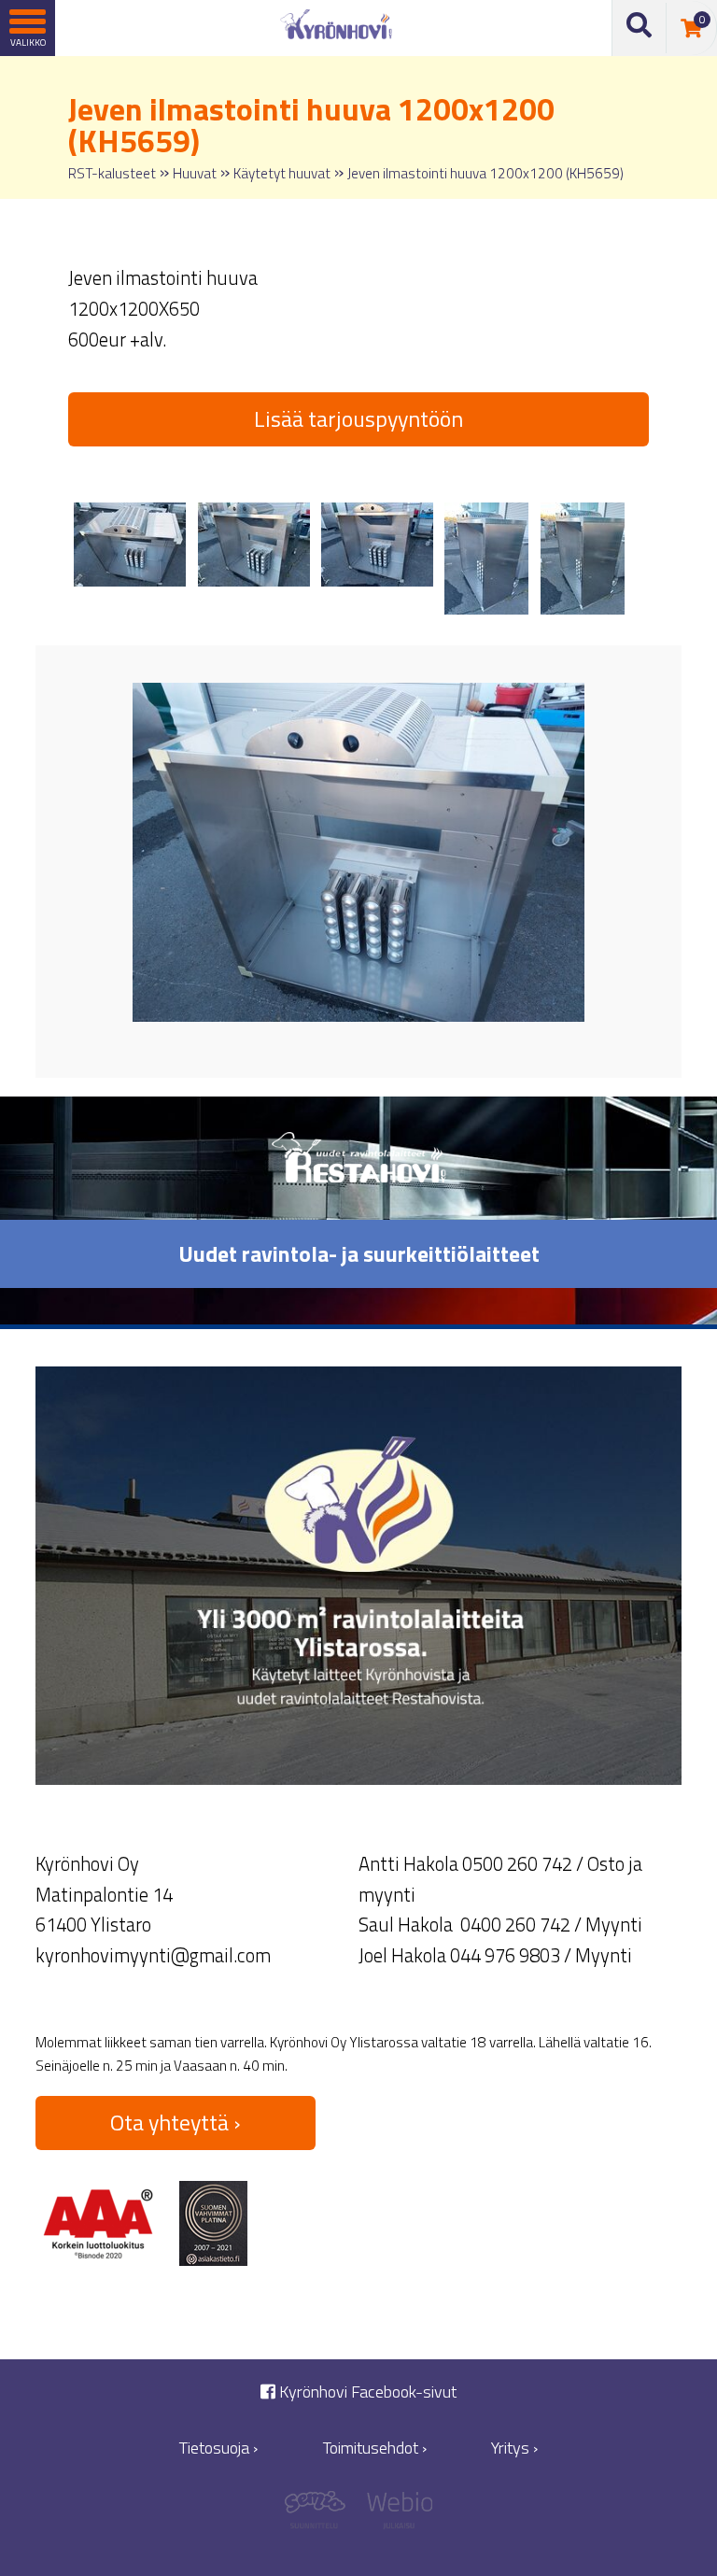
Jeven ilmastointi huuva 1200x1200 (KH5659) (485, 173)
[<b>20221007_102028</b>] (130, 545)
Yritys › (514, 2448)
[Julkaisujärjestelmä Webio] (395, 2515)
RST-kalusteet (112, 173)
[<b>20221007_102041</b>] (583, 559)
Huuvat (195, 173)
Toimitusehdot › (375, 2448)
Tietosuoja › (218, 2448)
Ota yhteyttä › (176, 2122)
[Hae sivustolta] (640, 28)
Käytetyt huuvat (282, 173)
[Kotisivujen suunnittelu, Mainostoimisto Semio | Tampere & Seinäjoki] (322, 2515)
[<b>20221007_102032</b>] (377, 545)
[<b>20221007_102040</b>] (486, 559)
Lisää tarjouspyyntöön (358, 418)
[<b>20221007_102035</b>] (254, 545)
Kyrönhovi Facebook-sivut (366, 2392)
